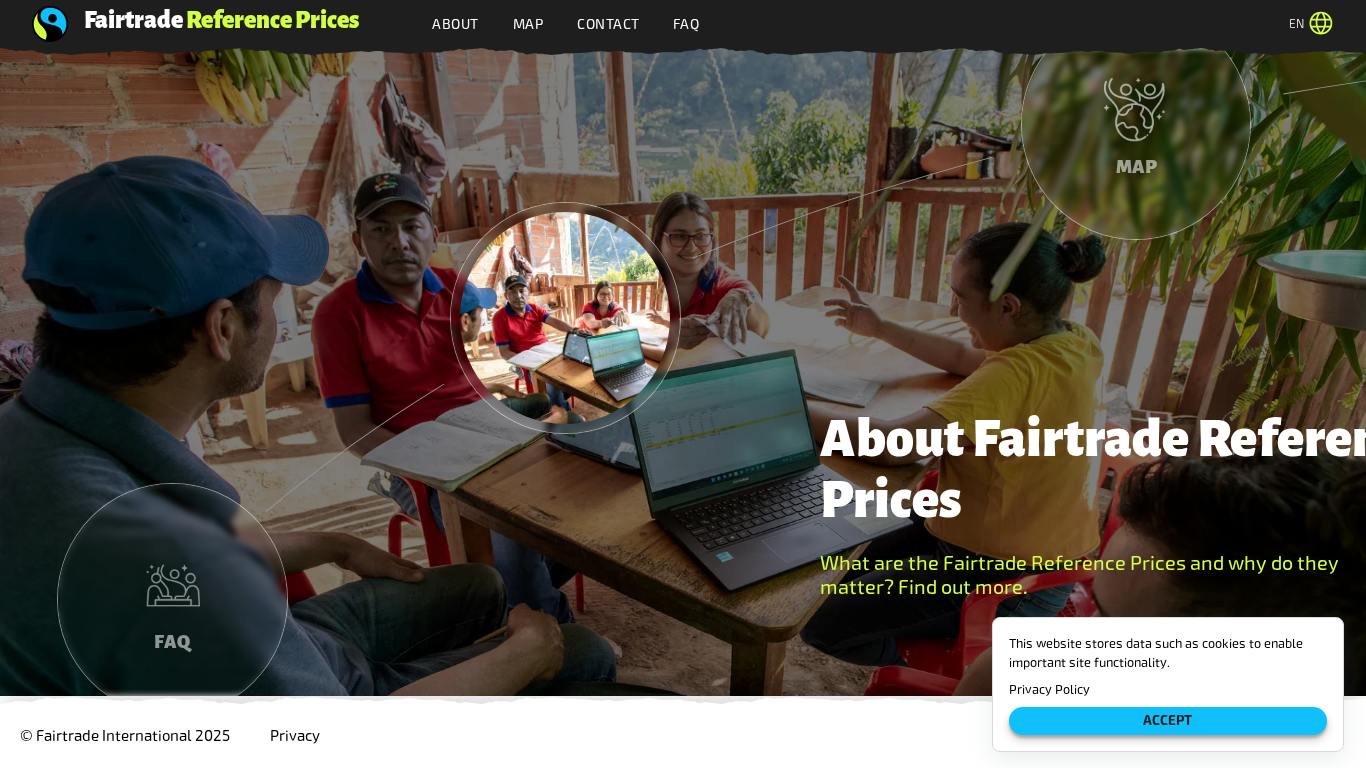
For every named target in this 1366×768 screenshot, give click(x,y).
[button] (565, 318)
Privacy (295, 736)
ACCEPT (1167, 720)
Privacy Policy (1049, 689)
